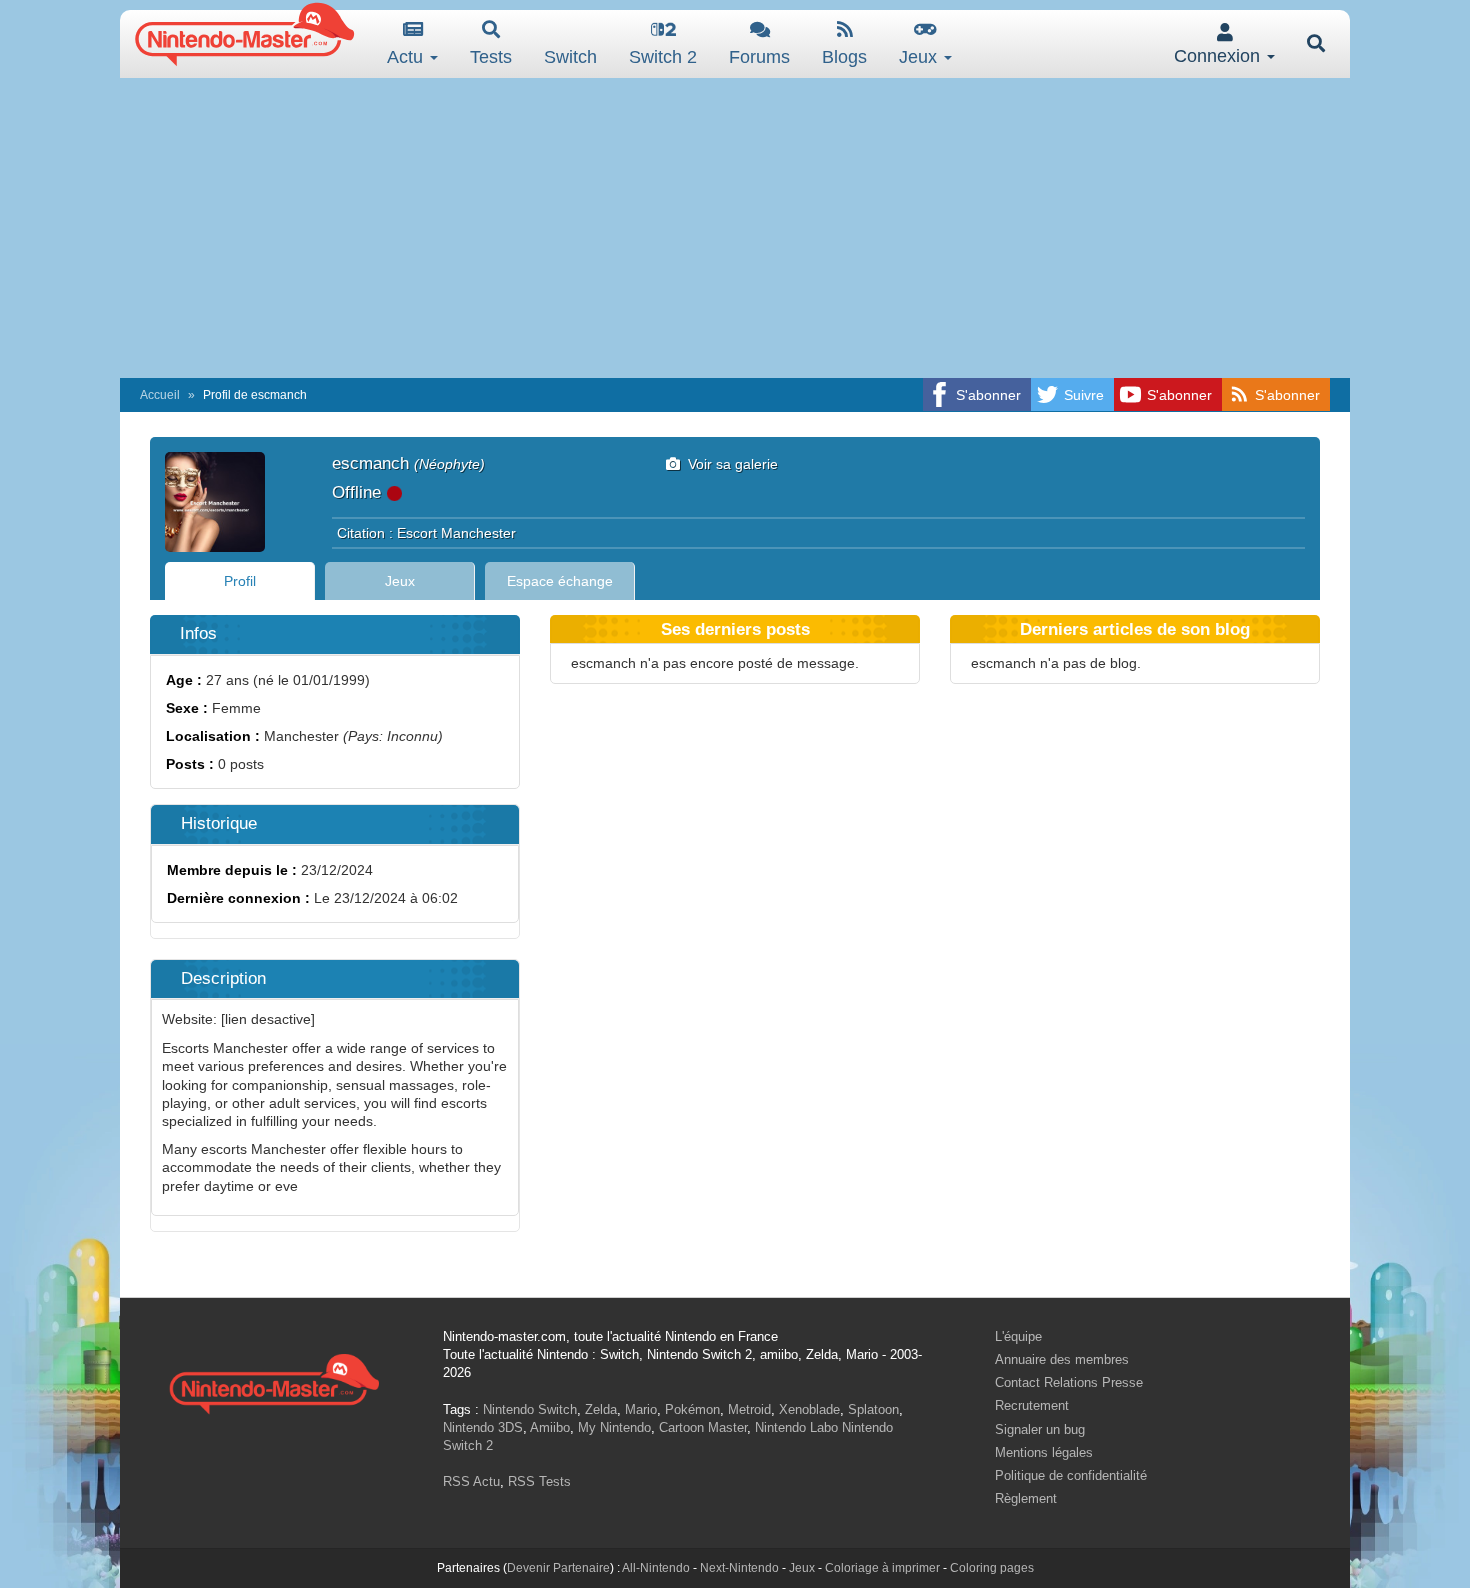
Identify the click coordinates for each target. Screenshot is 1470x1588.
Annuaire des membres (1062, 1359)
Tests (491, 57)
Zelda (601, 1409)
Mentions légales (1044, 1452)
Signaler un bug (1040, 1429)
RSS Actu (471, 1481)
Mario (641, 1409)
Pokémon (692, 1409)
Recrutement (1032, 1405)
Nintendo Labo (796, 1427)
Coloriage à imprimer (882, 1568)
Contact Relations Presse (1069, 1382)
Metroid (749, 1409)
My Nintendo (614, 1427)
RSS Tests (539, 1481)
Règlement (1026, 1498)
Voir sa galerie (729, 464)
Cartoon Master (703, 1427)
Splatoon (873, 1409)
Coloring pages (992, 1568)
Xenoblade (809, 1409)
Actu (407, 57)
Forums (759, 57)
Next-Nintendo (739, 1568)
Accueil (160, 395)
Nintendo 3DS (483, 1427)
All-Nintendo (656, 1568)
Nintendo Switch (530, 1409)
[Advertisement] (735, 228)
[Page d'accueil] (274, 1381)
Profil (240, 581)
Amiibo (550, 1427)
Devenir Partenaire (558, 1568)
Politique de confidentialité (1071, 1475)
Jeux (920, 57)
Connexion (1219, 56)
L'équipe (1018, 1336)
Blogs (844, 57)
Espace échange (560, 581)
